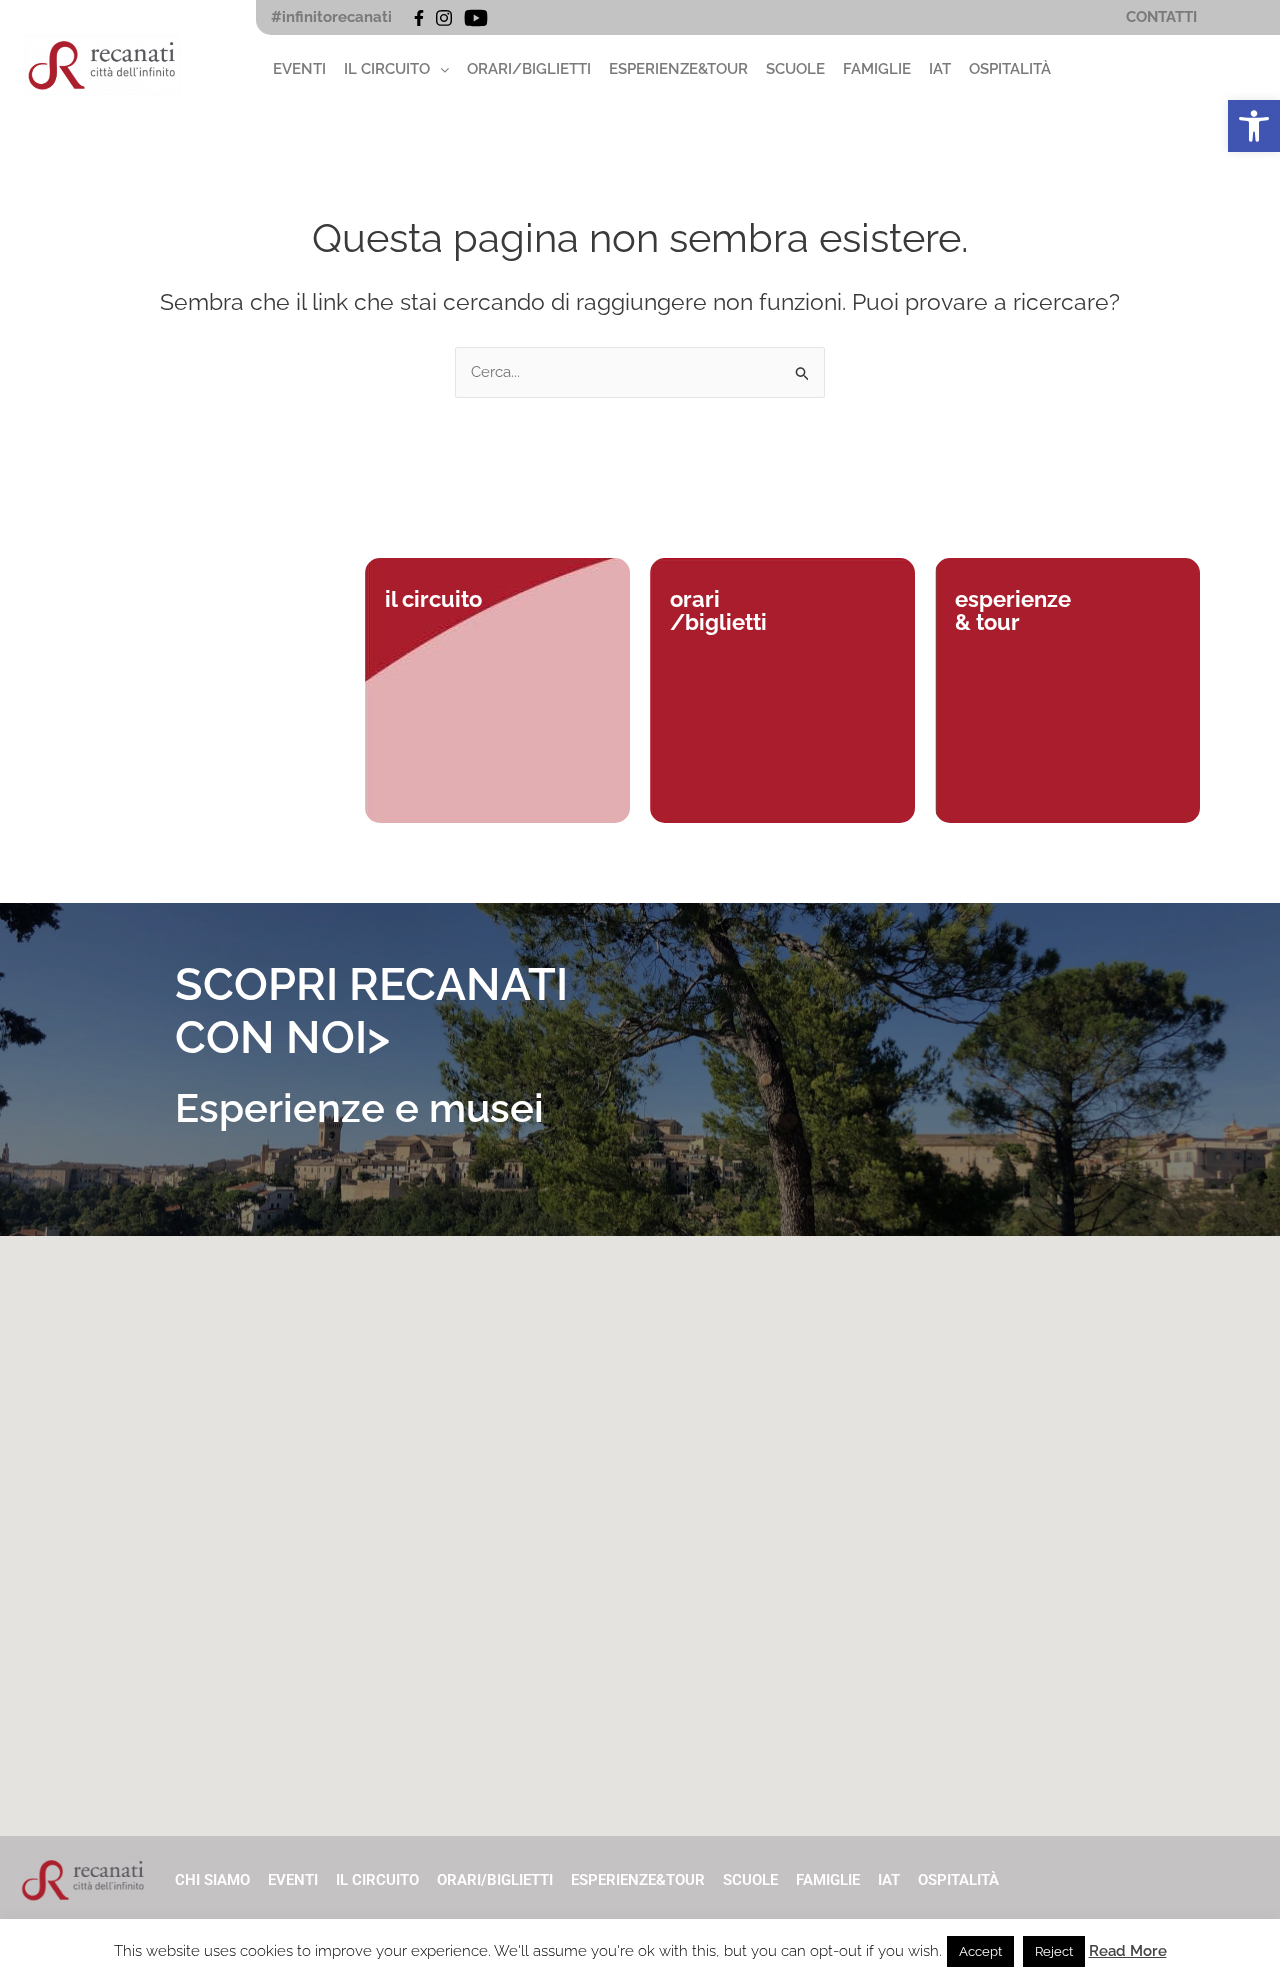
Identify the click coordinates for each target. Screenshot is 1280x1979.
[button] (1254, 126)
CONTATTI (1161, 17)
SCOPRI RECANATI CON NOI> (371, 1011)
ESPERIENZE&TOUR (678, 69)
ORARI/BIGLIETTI (529, 69)
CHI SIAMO (212, 1880)
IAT (940, 69)
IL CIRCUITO (387, 69)
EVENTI (299, 69)
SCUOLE (795, 69)
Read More (1128, 1951)
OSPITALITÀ (1010, 69)
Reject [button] (1054, 1951)
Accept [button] (980, 1951)
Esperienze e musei (359, 1107)
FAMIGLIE (877, 69)
